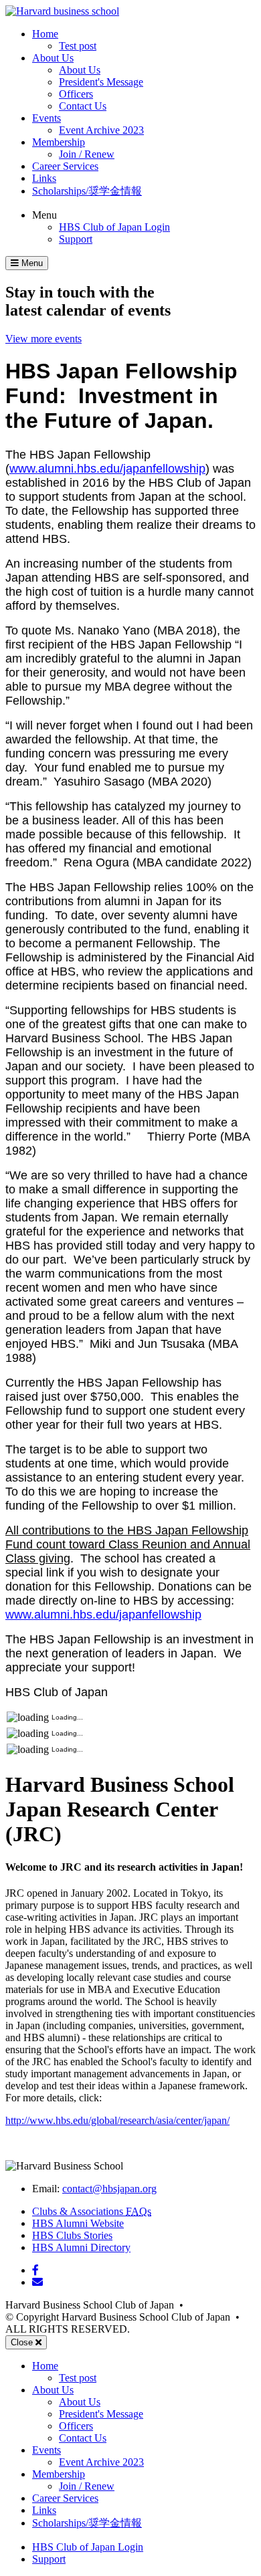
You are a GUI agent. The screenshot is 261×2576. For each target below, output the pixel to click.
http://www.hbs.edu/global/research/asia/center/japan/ (117, 2120)
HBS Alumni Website (78, 2223)
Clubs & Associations (92, 2211)
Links (44, 178)
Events (47, 118)
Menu (45, 215)
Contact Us (83, 106)
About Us (53, 58)
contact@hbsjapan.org (109, 2189)
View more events (43, 339)
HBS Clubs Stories (72, 2235)
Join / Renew (87, 154)
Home (45, 34)
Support (76, 239)
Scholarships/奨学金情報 (87, 191)
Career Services (65, 166)
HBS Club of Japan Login (114, 227)
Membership (59, 142)
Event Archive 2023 (101, 130)
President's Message (101, 82)
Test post (78, 46)
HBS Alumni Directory (81, 2247)
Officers (76, 94)
